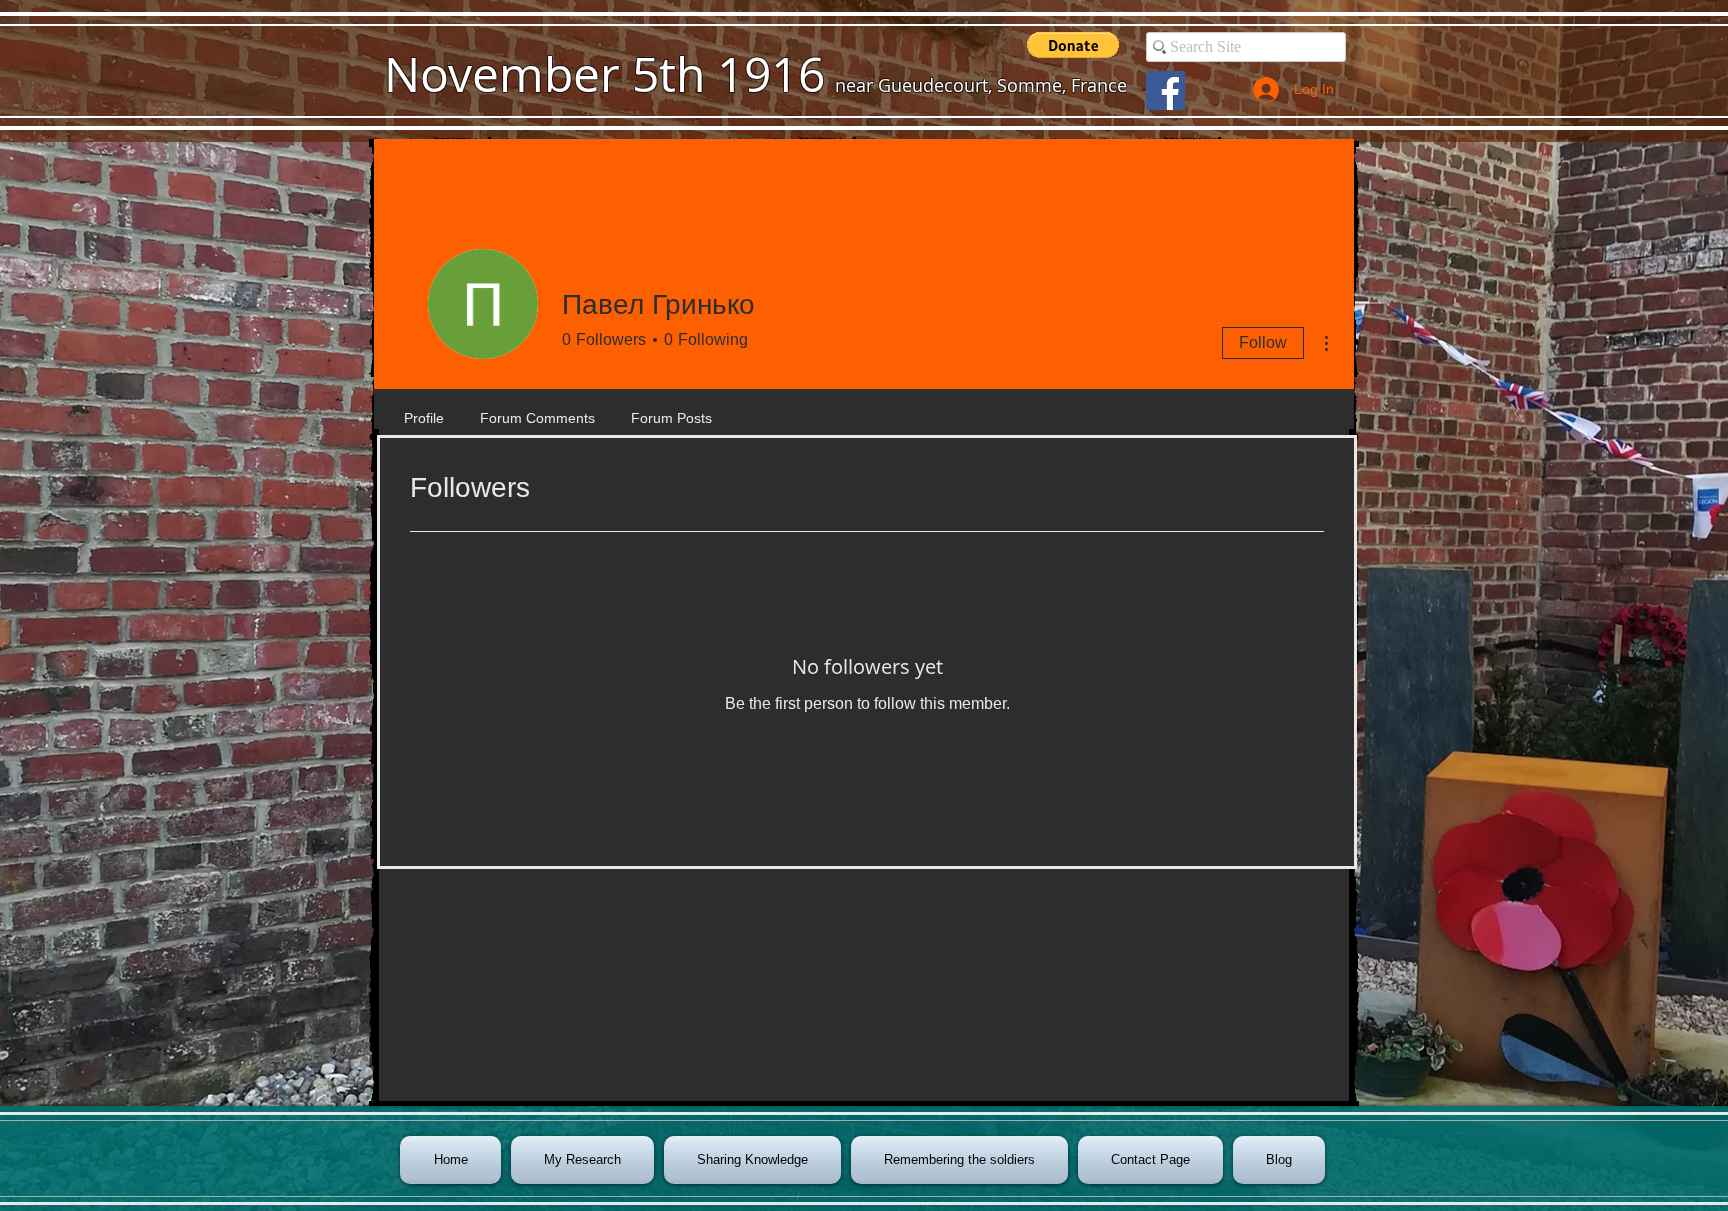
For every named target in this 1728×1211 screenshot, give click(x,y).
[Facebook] (1165, 90)
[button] (1073, 45)
